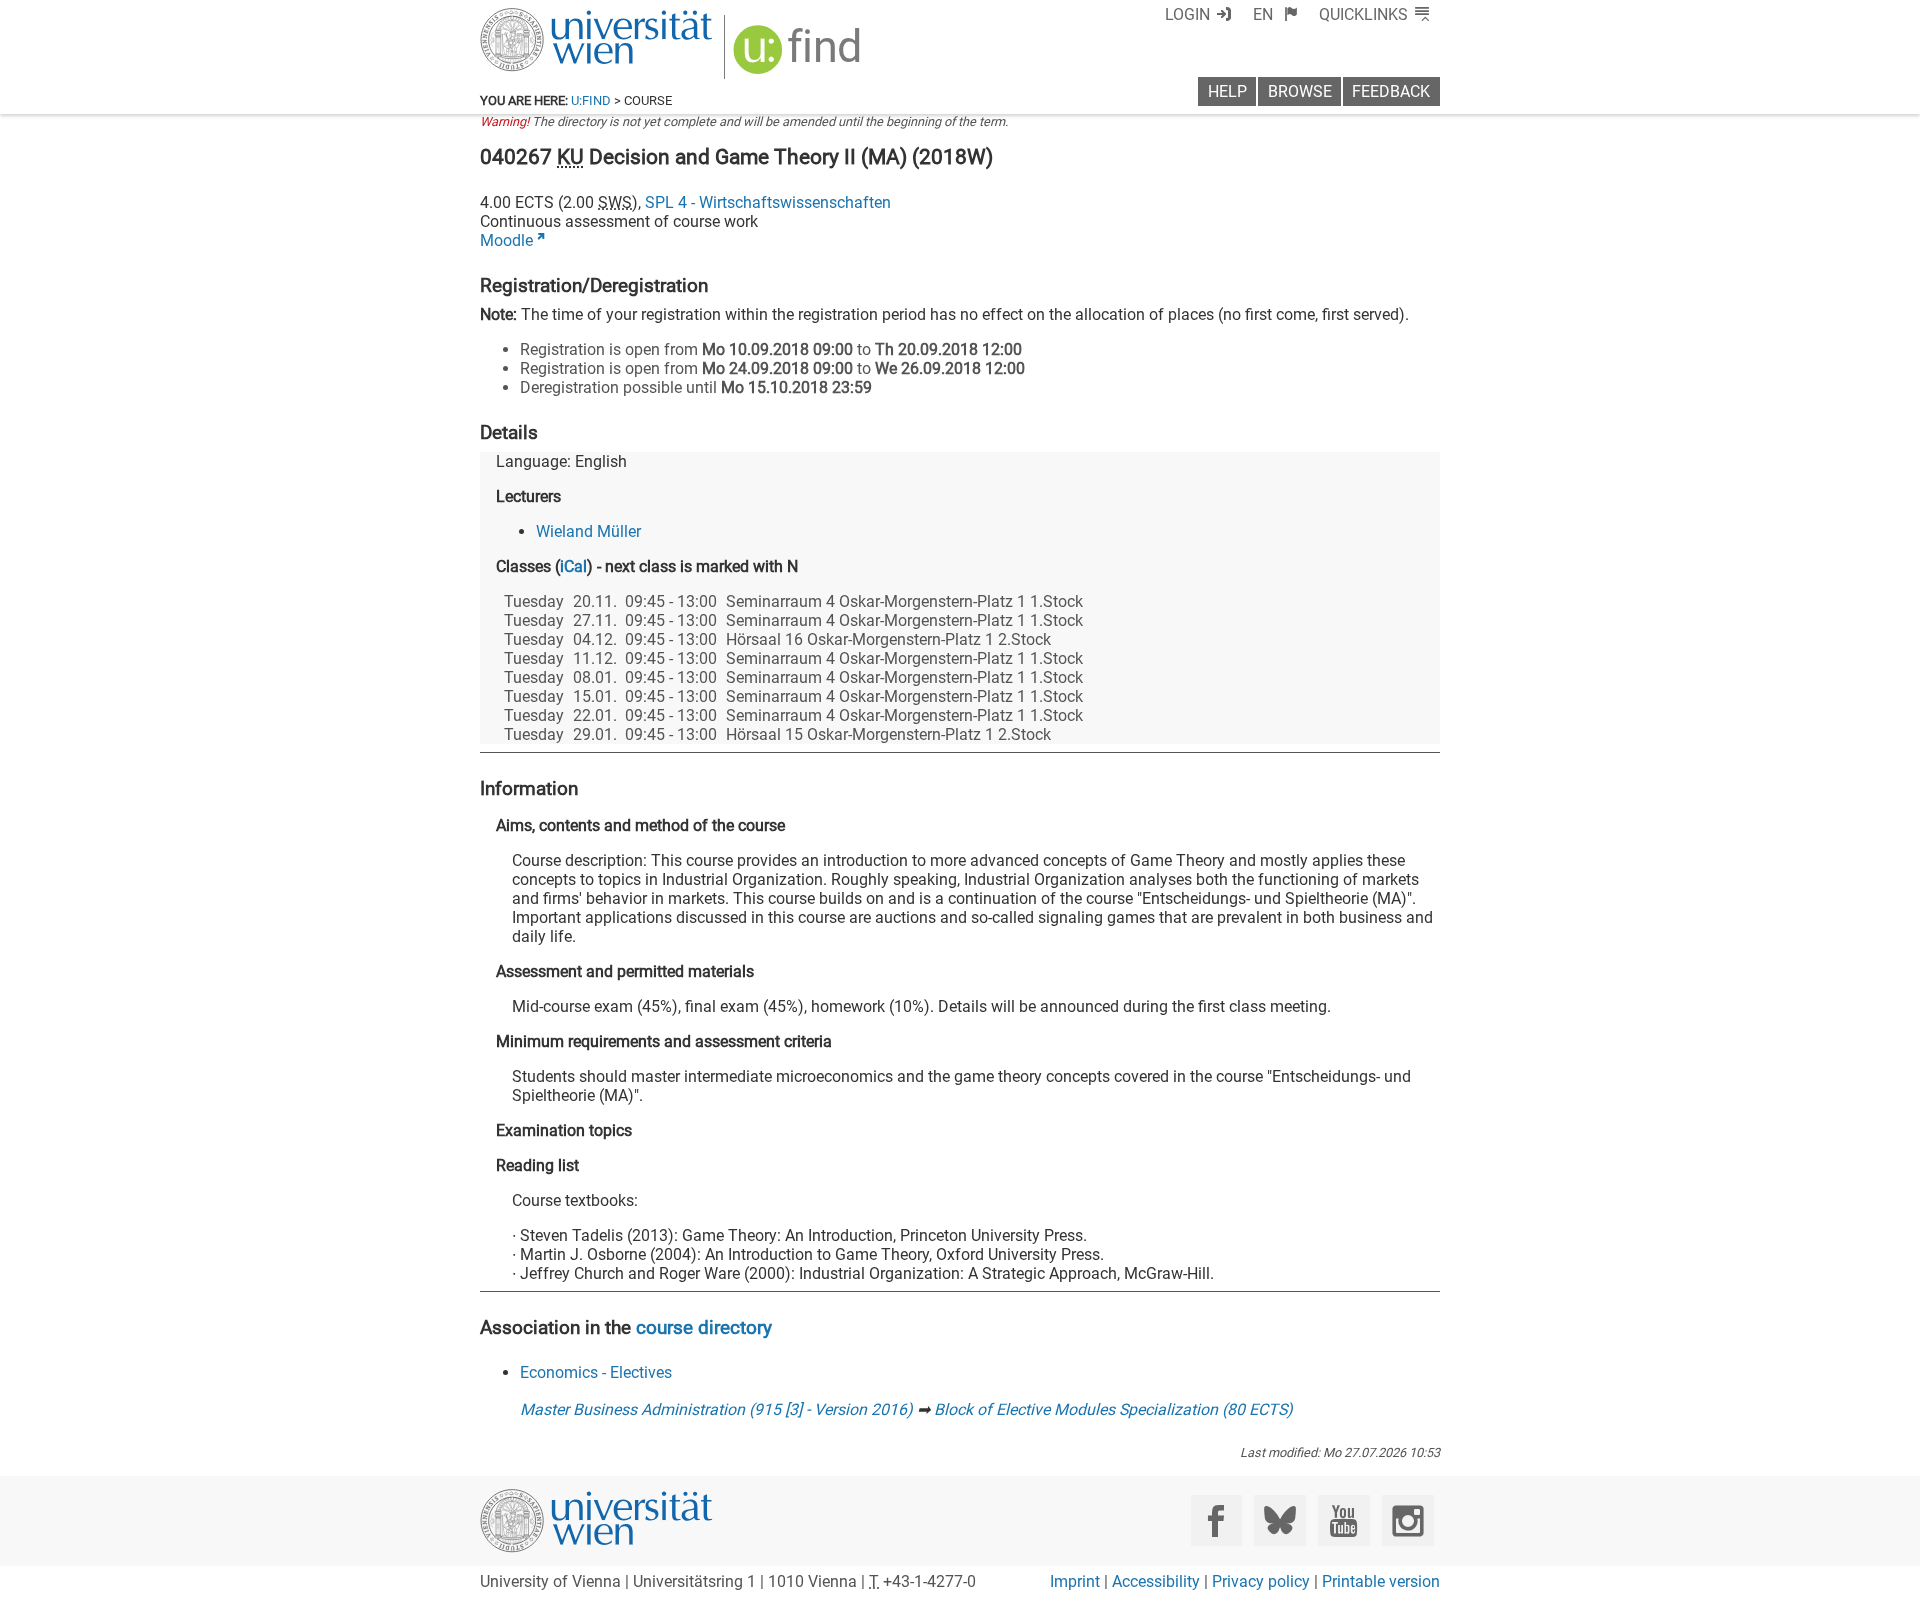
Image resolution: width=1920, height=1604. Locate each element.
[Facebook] (1216, 1520)
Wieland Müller (588, 531)
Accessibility (1156, 1581)
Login (1187, 14)
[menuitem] (1275, 14)
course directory (704, 1327)
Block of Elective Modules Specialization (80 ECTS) (1113, 1409)
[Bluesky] (1279, 1520)
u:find (591, 100)
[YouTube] (1343, 1520)
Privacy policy (1261, 1581)
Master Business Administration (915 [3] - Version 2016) (716, 1409)
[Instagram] (1407, 1520)
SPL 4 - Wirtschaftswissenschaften (768, 202)
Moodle (506, 240)
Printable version (1381, 1581)
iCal (573, 566)
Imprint (1075, 1581)
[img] (799, 56)
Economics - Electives (596, 1372)
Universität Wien (549, 17)
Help (1227, 91)
